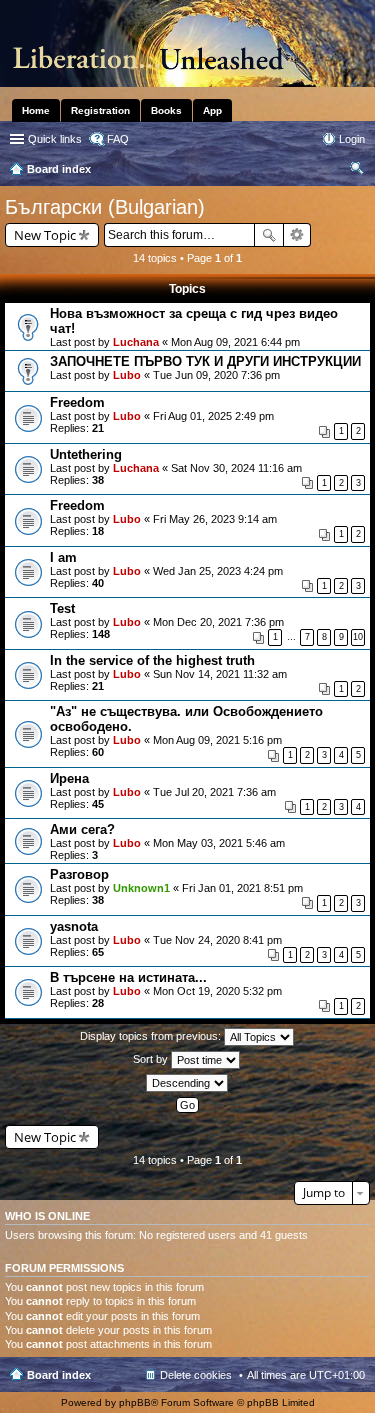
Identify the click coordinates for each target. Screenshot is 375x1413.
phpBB (135, 1402)
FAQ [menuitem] (118, 139)
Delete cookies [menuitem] (196, 1375)
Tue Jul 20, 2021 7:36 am (214, 792)
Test (62, 608)
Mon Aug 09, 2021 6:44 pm (235, 342)
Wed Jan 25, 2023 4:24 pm (218, 571)
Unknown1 (141, 888)
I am (63, 557)
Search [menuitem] (357, 171)
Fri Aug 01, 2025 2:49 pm (213, 416)
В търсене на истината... (128, 977)
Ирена (69, 778)
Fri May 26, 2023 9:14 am (215, 519)
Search (269, 235)
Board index (59, 1375)
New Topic (45, 235)
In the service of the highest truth (152, 660)
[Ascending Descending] (187, 1083)
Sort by (152, 1059)
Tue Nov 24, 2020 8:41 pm (217, 940)
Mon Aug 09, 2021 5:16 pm (217, 740)
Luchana (136, 342)
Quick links (55, 139)
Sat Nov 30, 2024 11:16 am (236, 468)
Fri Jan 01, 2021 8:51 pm (242, 888)
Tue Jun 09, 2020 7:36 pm (216, 375)
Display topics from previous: (152, 1036)
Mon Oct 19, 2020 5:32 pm (217, 991)
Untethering (86, 454)
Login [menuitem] (352, 139)
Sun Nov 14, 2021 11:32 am (220, 674)
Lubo (127, 375)
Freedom (77, 402)
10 (358, 637)
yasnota (74, 926)
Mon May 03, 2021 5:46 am (219, 843)
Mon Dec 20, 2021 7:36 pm (218, 622)
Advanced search (297, 235)
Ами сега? (82, 829)
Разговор (79, 874)
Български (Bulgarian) (105, 207)
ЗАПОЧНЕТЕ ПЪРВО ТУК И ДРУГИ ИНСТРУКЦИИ (205, 361)
